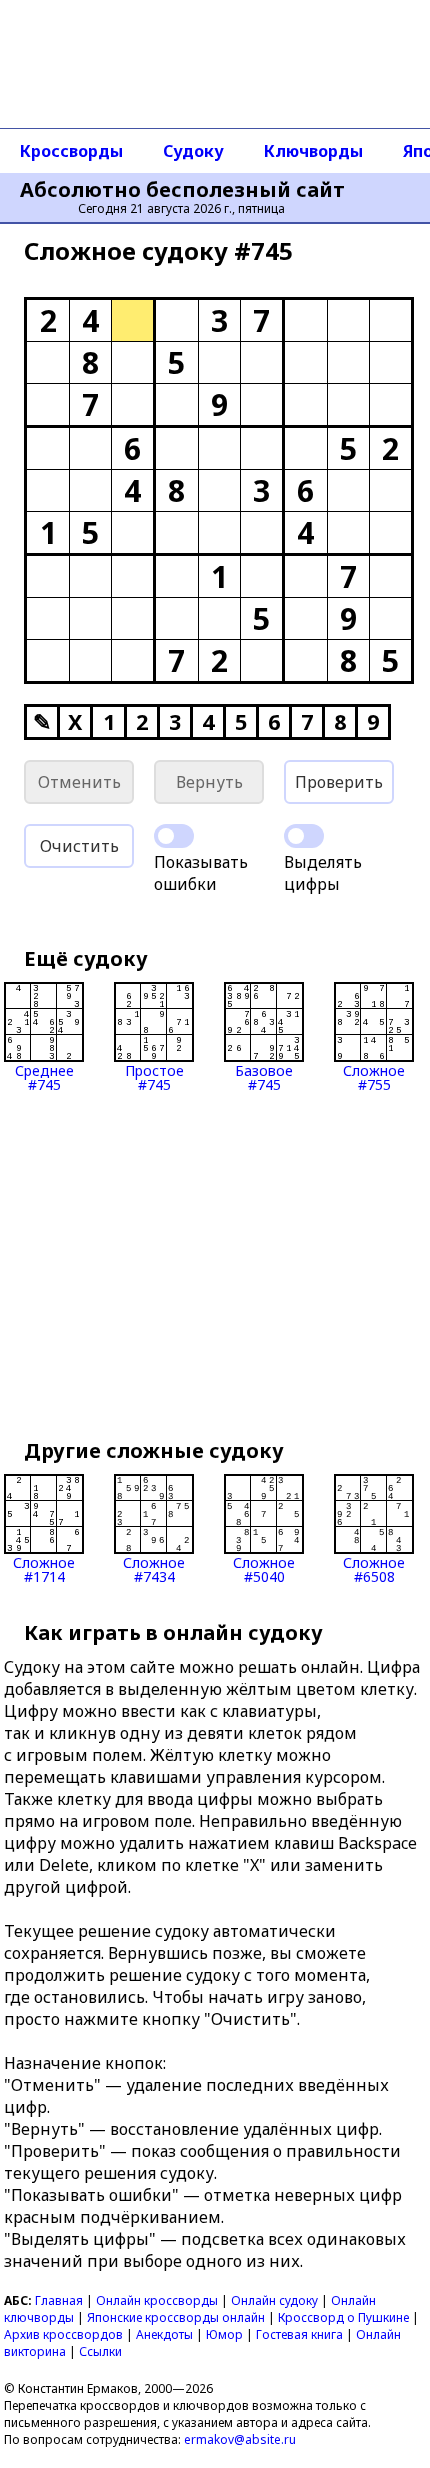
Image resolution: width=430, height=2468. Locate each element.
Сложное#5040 (264, 1568)
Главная (59, 2300)
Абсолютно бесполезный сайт (182, 190)
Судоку (193, 151)
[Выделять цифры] (304, 836)
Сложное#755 (374, 1076)
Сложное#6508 (374, 1568)
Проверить (339, 782)
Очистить (79, 846)
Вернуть (209, 782)
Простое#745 (154, 1076)
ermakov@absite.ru (240, 2439)
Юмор (224, 2334)
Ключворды (313, 151)
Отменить (79, 782)
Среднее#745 (44, 1076)
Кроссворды (71, 151)
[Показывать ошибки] (174, 836)
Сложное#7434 (154, 1568)
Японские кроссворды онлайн (176, 2317)
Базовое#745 (264, 1076)
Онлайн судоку (274, 2300)
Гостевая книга (299, 2334)
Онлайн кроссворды (157, 2300)
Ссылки (100, 2351)
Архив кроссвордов (63, 2334)
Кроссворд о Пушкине (343, 2317)
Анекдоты (164, 2334)
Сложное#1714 (44, 1568)
